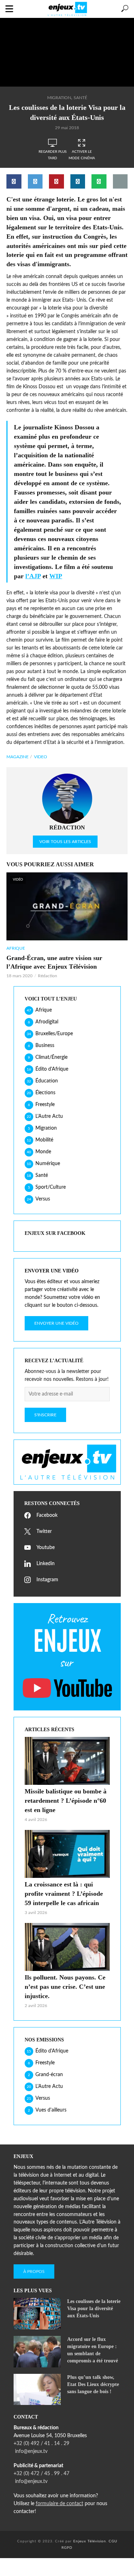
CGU (113, 2541)
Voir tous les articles (65, 842)
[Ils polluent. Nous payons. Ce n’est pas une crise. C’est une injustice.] (67, 1947)
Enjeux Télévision (90, 2541)
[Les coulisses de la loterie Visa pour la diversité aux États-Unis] (37, 2314)
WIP (56, 576)
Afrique (16, 948)
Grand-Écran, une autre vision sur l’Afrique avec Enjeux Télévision (54, 962)
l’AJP (33, 576)
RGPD (67, 2548)
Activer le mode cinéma (82, 155)
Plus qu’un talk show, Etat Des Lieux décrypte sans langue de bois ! (93, 2384)
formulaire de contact (59, 2504)
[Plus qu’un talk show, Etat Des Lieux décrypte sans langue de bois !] (37, 2390)
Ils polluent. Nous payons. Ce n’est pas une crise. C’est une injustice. (65, 1987)
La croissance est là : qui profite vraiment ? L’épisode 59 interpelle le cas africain (64, 1894)
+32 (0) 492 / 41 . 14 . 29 (41, 2444)
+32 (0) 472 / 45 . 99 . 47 (41, 2474)
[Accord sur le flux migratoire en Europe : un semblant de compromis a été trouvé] (37, 2352)
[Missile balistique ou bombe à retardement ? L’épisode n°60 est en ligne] (67, 1761)
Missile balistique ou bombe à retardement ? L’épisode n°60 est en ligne (66, 1801)
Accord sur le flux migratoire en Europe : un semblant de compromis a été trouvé (93, 2350)
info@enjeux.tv (31, 2451)
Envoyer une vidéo (56, 1323)
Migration (59, 98)
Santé (80, 98)
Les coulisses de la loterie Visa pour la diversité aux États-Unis (94, 2309)
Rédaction (48, 976)
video (41, 757)
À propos (34, 2271)
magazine (18, 757)
